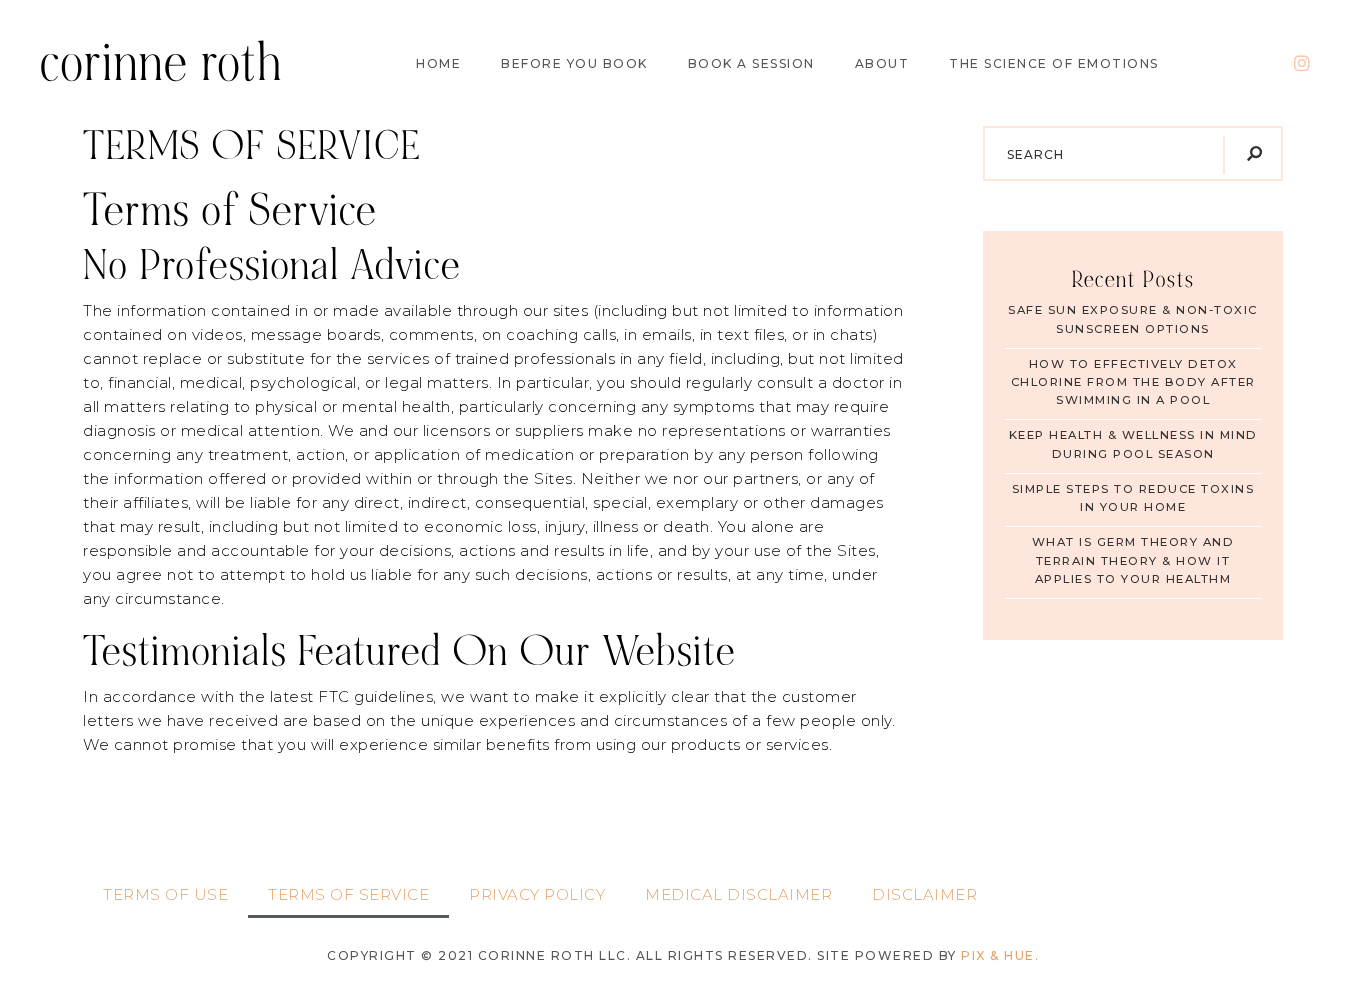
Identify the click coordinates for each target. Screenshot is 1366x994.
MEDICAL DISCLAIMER (738, 894)
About (882, 64)
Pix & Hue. (1000, 955)
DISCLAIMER (924, 894)
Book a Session (751, 64)
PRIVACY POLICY (537, 894)
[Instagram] (1302, 63)
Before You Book (574, 64)
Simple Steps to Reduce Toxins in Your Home (1133, 498)
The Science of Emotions (1054, 64)
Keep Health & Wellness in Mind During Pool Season (1133, 444)
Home (438, 64)
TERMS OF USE (165, 894)
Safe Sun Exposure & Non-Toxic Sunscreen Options (1133, 319)
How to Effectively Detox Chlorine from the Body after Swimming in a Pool (1133, 382)
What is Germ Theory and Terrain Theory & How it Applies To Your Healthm (1133, 560)
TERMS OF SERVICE (348, 894)
